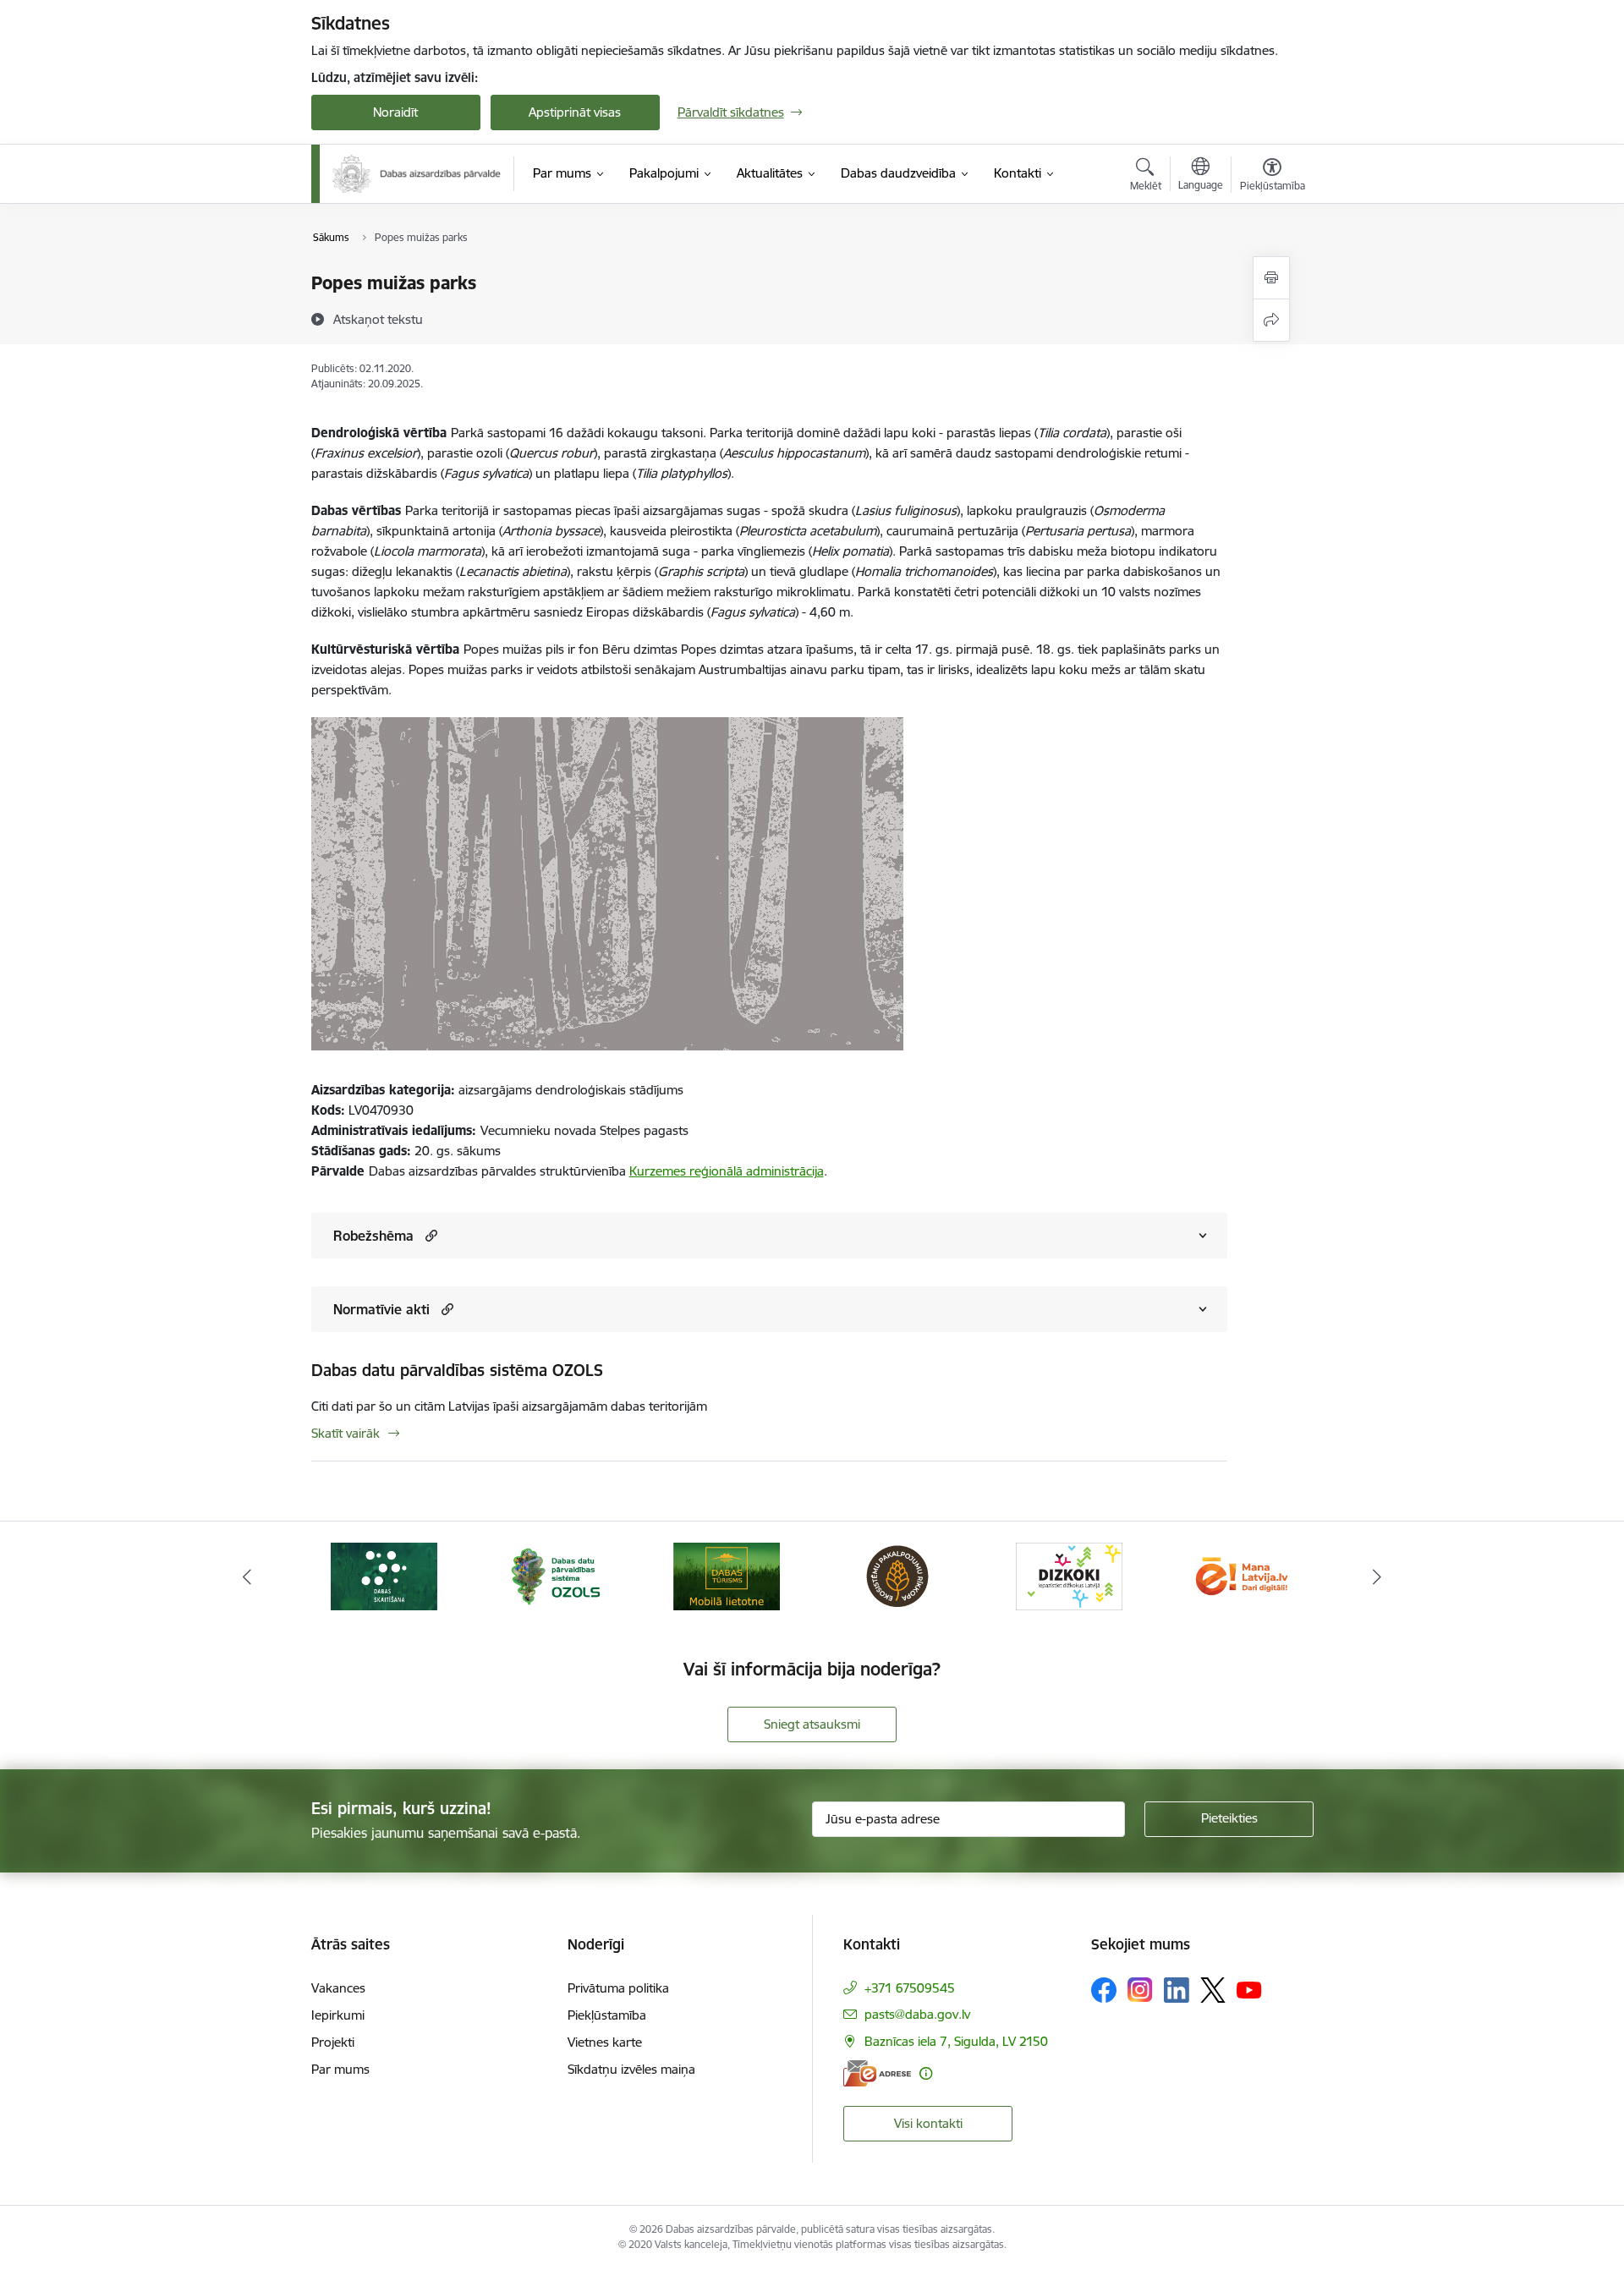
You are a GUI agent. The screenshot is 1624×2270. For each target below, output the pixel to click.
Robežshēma (373, 1236)
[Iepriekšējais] (247, 1576)
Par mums (340, 2069)
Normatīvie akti (381, 1309)
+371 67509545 (910, 1988)
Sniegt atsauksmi (812, 1724)
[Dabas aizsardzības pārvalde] (417, 174)
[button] (429, 1235)
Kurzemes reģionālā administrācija (727, 1171)
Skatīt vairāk (346, 1433)
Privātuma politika (618, 1988)
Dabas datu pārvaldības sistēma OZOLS (457, 1370)
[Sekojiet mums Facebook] (1104, 1990)
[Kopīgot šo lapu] (1271, 320)
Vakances (338, 1988)
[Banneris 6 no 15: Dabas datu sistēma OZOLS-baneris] (555, 1575)
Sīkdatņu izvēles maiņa (631, 2069)
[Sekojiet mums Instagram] (1140, 1990)
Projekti (333, 2042)
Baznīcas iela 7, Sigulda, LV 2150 (956, 2041)
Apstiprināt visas (575, 112)
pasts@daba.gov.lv (917, 2014)
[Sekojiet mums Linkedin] (1177, 1990)
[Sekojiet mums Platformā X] (1213, 1990)
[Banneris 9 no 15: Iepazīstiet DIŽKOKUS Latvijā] (1069, 1575)
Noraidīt (395, 112)
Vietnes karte (605, 2042)
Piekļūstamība (607, 2015)
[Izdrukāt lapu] (1271, 278)
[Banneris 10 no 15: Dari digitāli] (1240, 1575)
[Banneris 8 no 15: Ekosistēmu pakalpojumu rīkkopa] (897, 1575)
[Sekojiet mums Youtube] (1249, 1989)
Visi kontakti (928, 2123)
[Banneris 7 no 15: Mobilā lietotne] (727, 1575)
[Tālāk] (1378, 1576)
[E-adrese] (877, 2073)
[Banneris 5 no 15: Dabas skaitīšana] (384, 1575)
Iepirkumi (338, 2015)
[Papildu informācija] (926, 2073)
